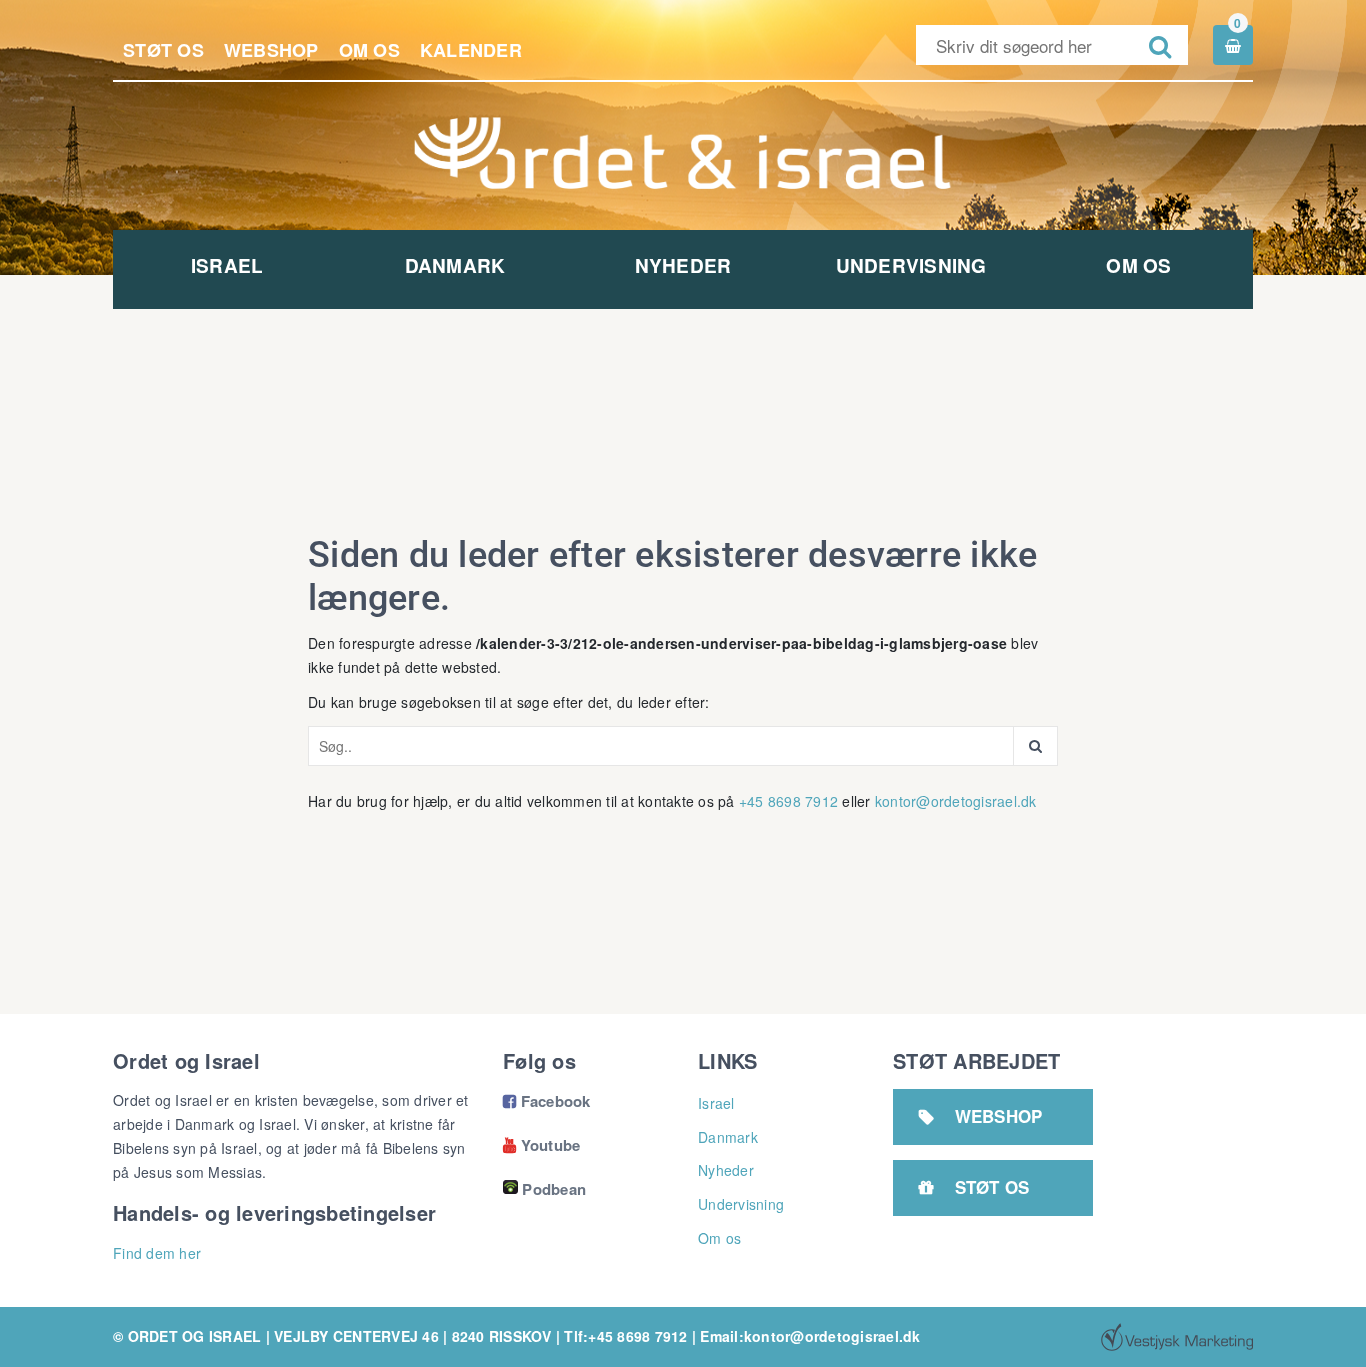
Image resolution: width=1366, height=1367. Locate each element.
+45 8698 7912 (788, 801)
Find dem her (157, 1253)
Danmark (455, 265)
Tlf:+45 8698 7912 (625, 1336)
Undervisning (911, 265)
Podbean (554, 1189)
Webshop (271, 50)
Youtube (541, 1145)
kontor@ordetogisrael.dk (956, 801)
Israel (227, 265)
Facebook (547, 1101)
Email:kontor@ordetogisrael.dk (810, 1336)
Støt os (163, 50)
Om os (369, 50)
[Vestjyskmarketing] (1177, 1337)
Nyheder (683, 265)
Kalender (471, 50)
